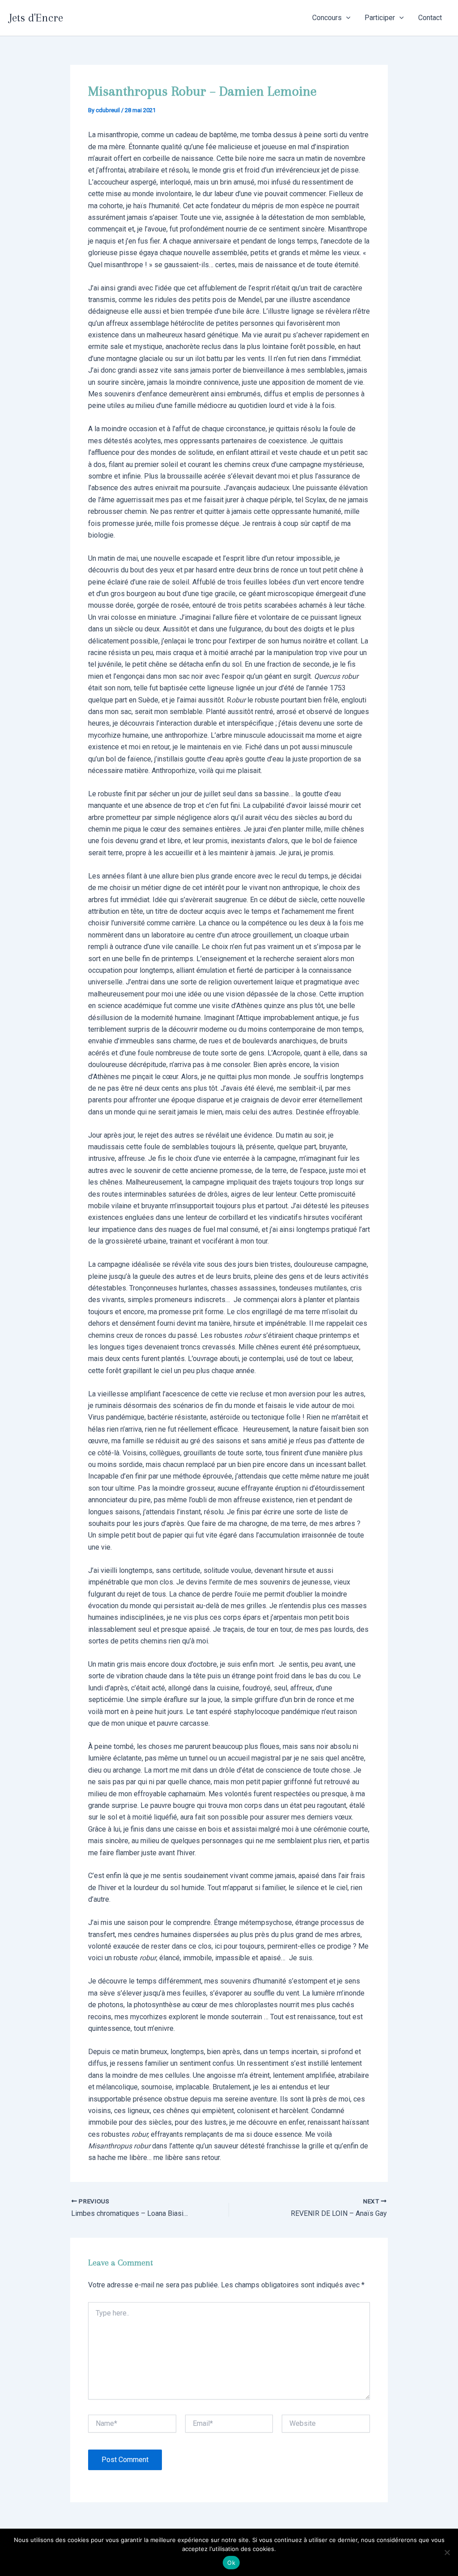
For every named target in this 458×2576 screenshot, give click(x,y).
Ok (231, 2563)
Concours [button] (327, 18)
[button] (346, 18)
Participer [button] (380, 18)
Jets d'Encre (36, 18)
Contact (430, 18)
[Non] (447, 2552)
